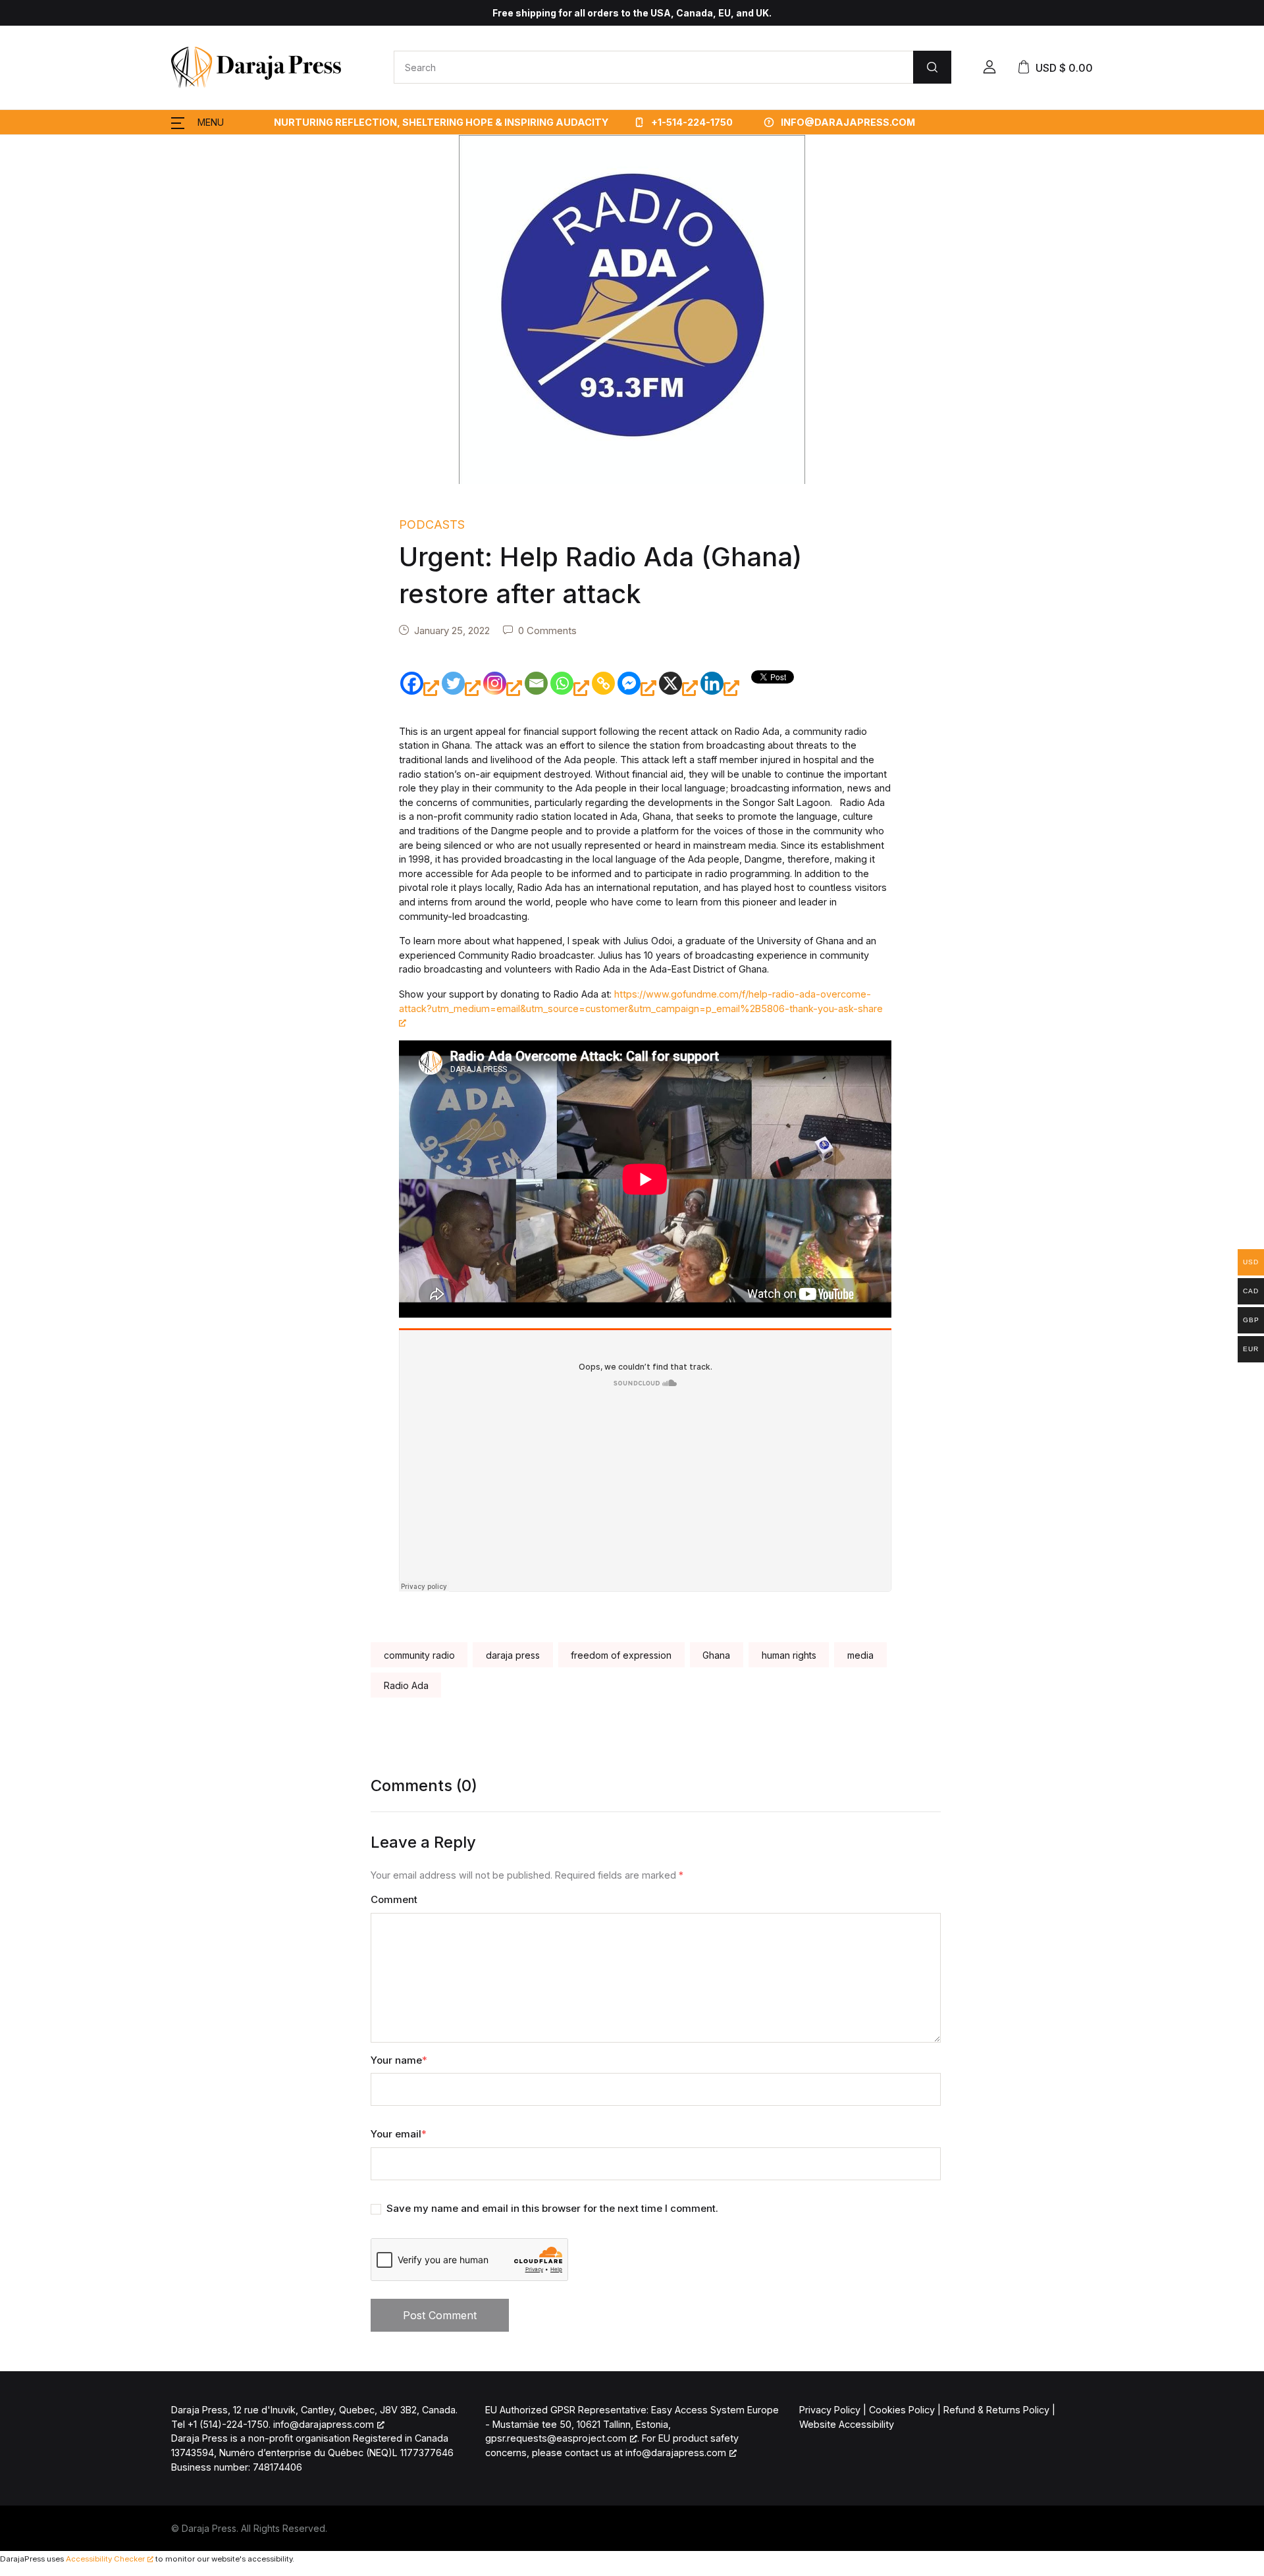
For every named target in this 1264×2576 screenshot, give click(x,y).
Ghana (716, 1655)
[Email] (536, 683)
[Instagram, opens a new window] (503, 687)
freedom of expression (621, 1655)
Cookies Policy (902, 2410)
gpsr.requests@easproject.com (556, 2438)
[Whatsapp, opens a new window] (570, 687)
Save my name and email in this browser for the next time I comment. (552, 2208)
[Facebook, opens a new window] (420, 687)
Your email (399, 2134)
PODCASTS (432, 524)
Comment (394, 1899)
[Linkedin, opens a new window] (720, 687)
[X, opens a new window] (678, 687)
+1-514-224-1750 (691, 122)
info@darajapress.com (848, 122)
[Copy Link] (603, 683)
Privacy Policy (830, 2410)
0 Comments (547, 631)
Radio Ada (406, 1685)
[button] (989, 67)
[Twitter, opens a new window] (461, 687)
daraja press (513, 1655)
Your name (399, 2060)
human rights (789, 1655)
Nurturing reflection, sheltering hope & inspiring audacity (441, 122)
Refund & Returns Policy (996, 2410)
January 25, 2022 (452, 631)
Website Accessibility (847, 2424)
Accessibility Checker (105, 2559)
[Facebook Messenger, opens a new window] (637, 687)
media (860, 1655)
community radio (419, 1655)
